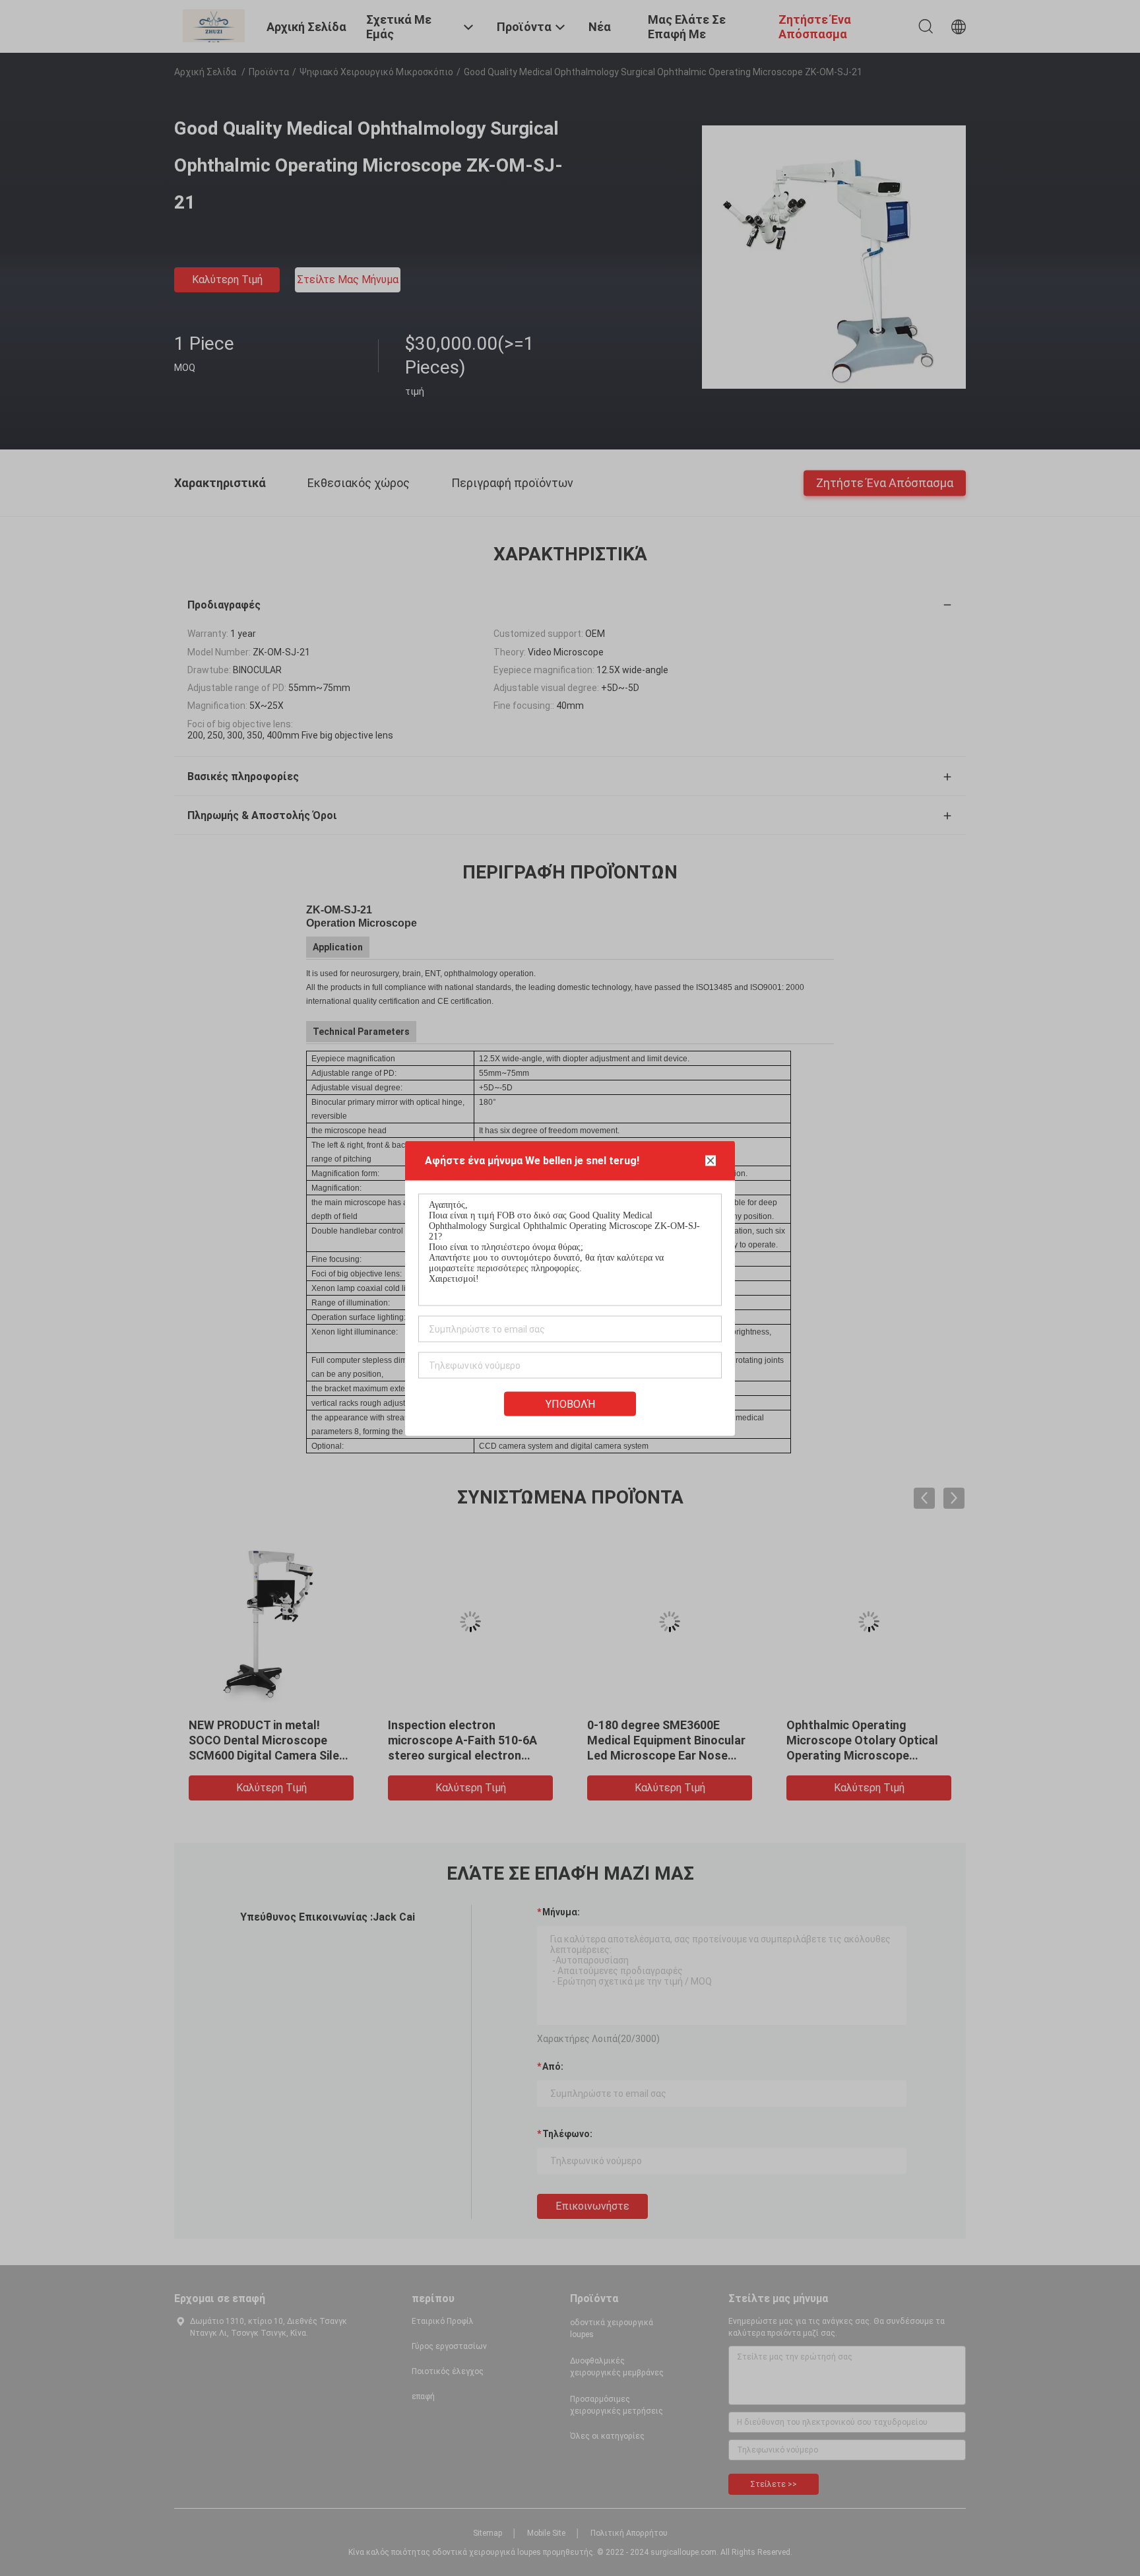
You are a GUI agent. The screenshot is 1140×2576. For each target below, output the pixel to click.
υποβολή (570, 1404)
